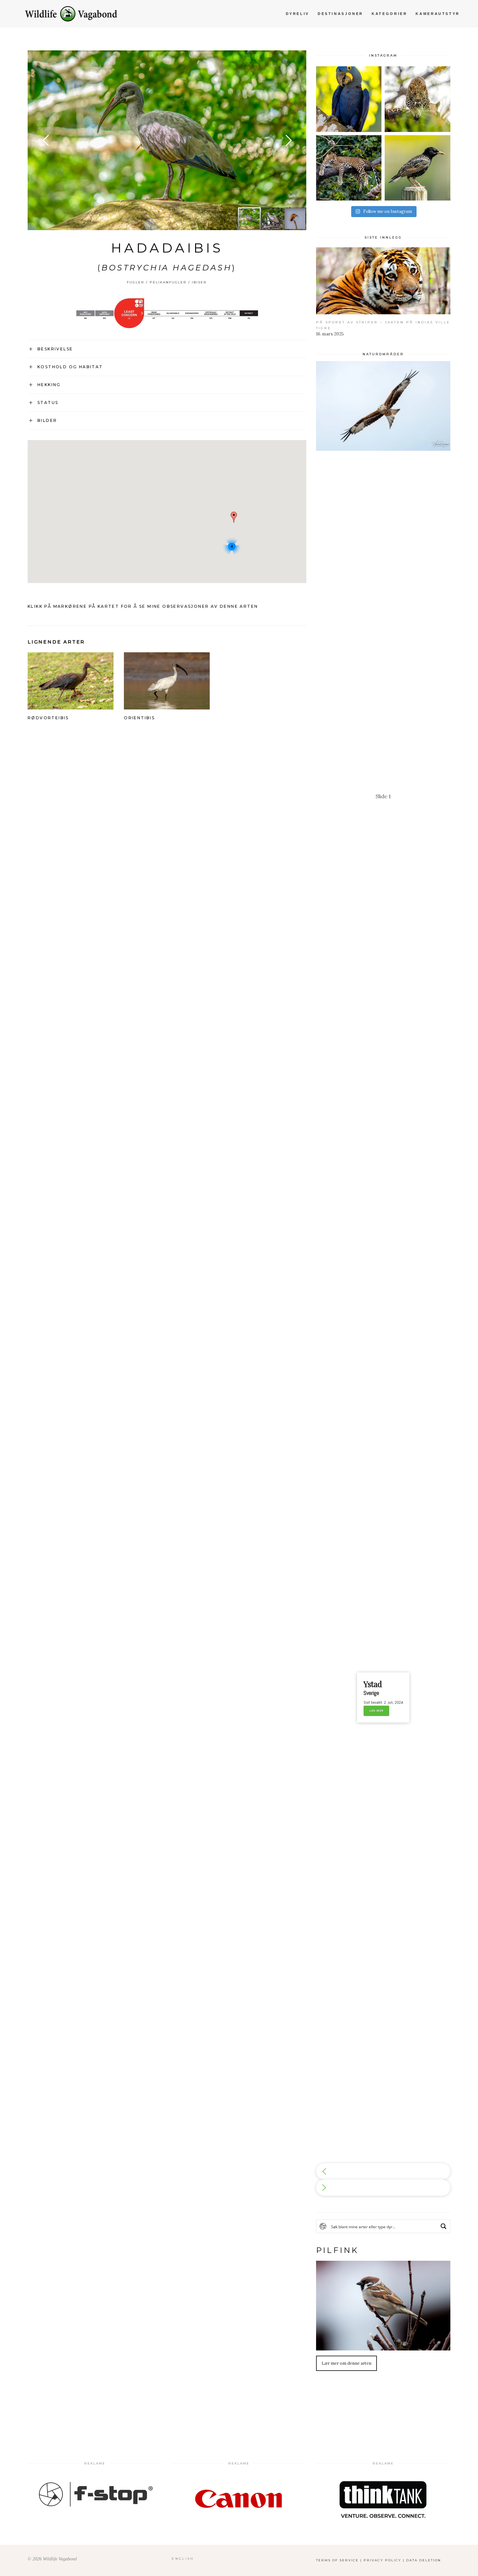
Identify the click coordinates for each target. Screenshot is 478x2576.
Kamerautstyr (438, 14)
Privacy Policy (382, 2560)
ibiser (199, 282)
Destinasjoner (340, 14)
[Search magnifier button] (444, 2226)
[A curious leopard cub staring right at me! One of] (418, 99)
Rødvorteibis (48, 718)
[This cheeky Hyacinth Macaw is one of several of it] (349, 99)
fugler (136, 282)
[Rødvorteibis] (71, 705)
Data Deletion (424, 2560)
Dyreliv (298, 14)
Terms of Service (337, 2560)
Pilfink (338, 2250)
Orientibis (139, 718)
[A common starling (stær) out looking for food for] (418, 168)
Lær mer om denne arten (346, 2363)
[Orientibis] (167, 705)
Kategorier (389, 14)
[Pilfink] (383, 2306)
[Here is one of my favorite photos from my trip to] (349, 168)
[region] (383, 1278)
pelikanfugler (168, 282)
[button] (383, 2171)
